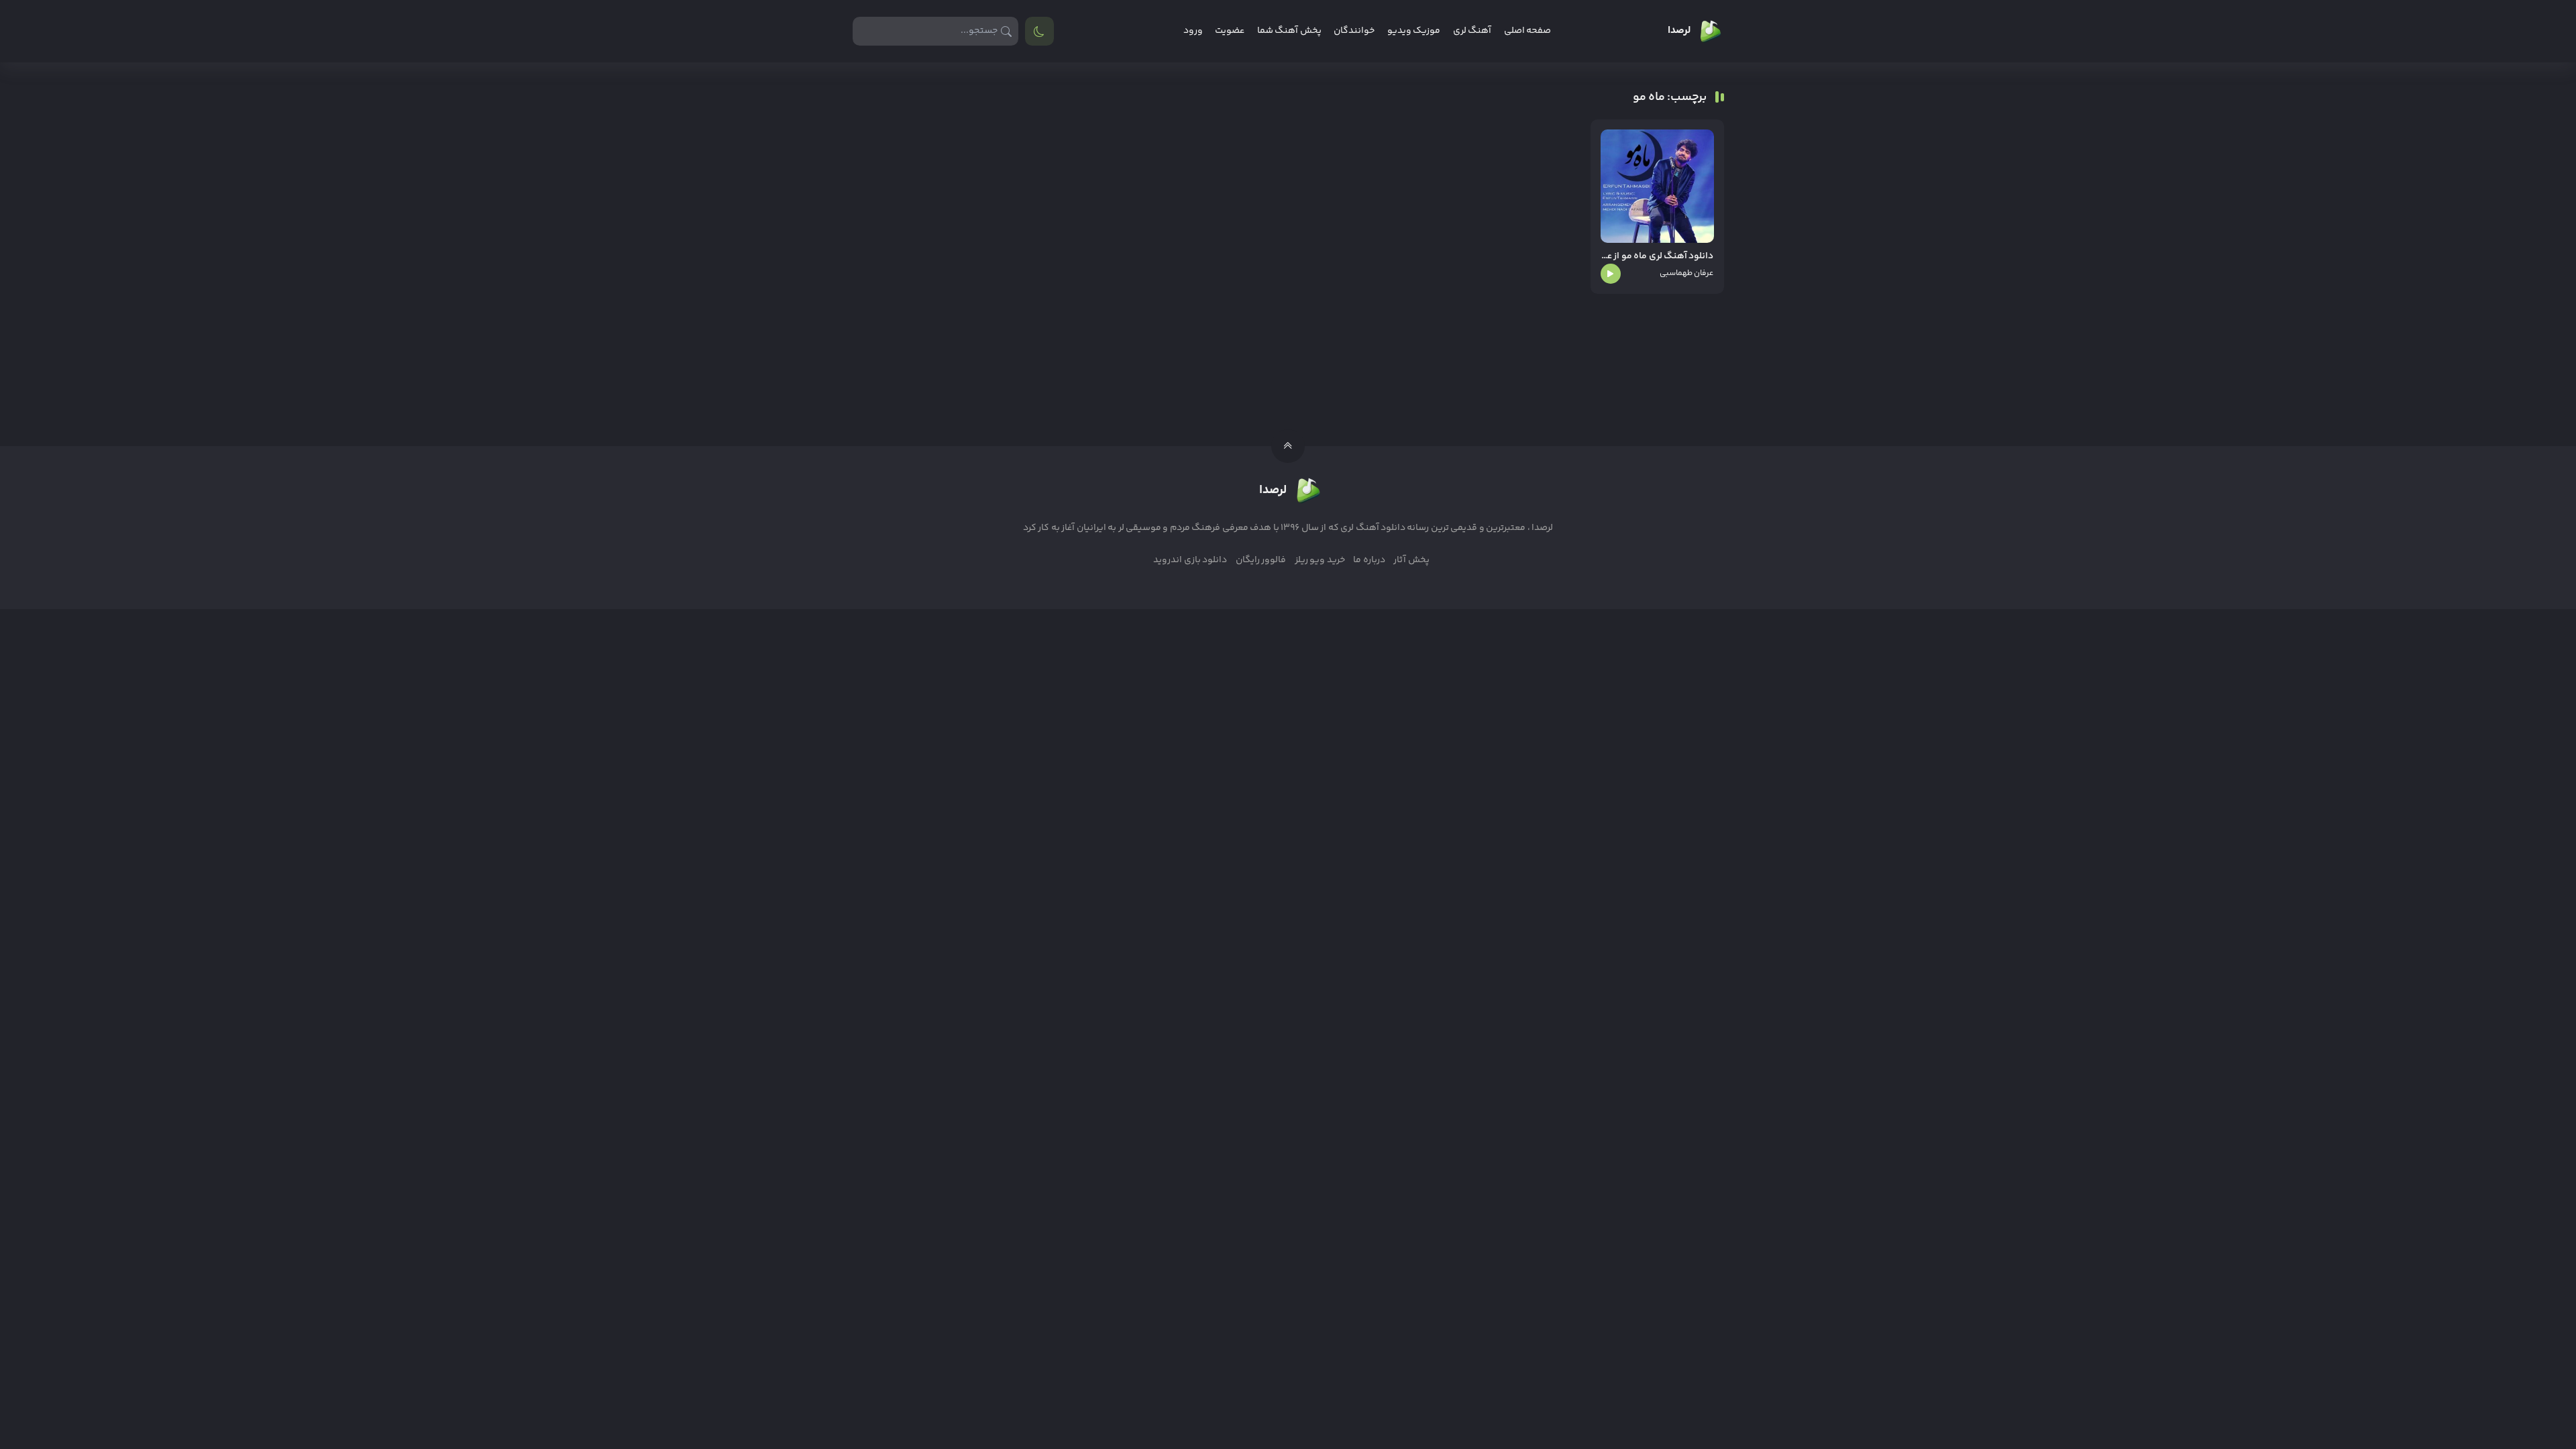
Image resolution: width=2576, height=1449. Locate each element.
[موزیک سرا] (1039, 31)
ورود (1193, 31)
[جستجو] (1007, 31)
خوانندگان (1354, 31)
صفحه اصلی (1527, 31)
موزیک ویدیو (1414, 31)
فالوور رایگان (1261, 560)
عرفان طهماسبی (1686, 273)
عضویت (1230, 31)
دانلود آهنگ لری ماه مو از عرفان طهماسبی (1657, 257)
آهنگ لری (1472, 31)
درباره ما (1369, 560)
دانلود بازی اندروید (1190, 560)
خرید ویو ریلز (1320, 560)
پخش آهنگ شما (1289, 31)
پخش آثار (1411, 560)
